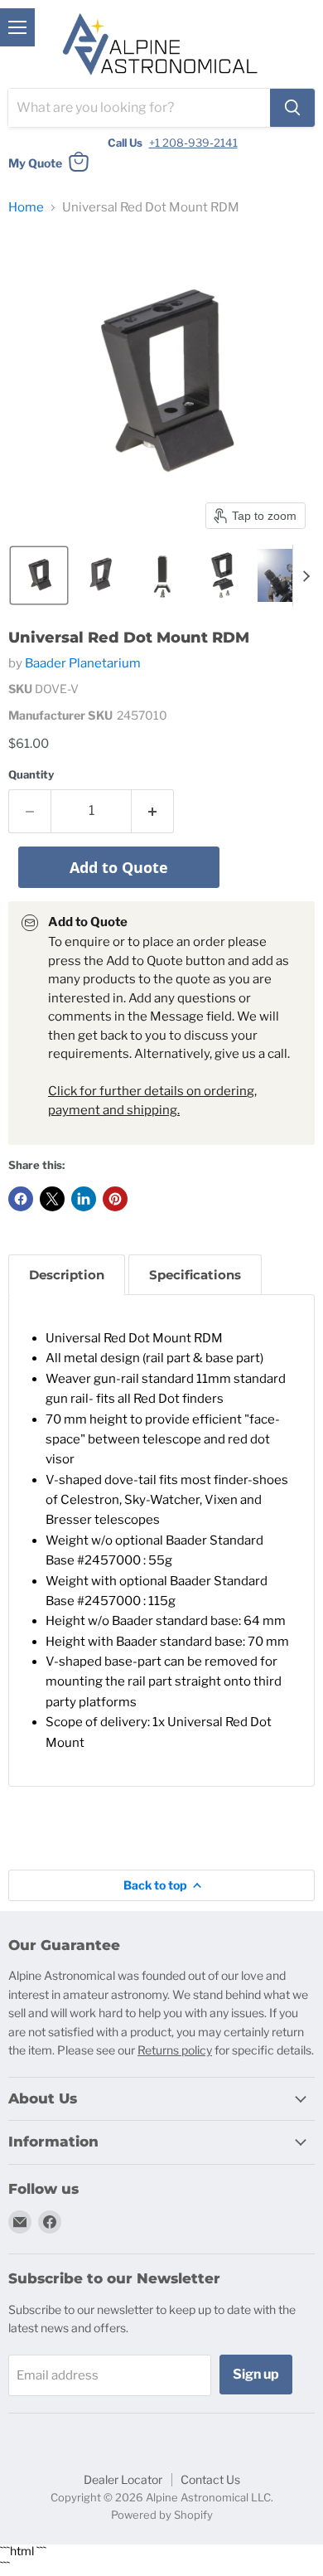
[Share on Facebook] (21, 1199)
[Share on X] (52, 1199)
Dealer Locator (123, 2479)
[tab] (67, 1275)
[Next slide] (306, 575)
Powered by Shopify (162, 2515)
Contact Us (210, 2479)
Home (26, 208)
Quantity (31, 775)
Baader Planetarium (83, 663)
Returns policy (175, 2050)
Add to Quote (119, 867)
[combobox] (139, 108)
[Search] (292, 108)
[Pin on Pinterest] (115, 1199)
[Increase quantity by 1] (153, 811)
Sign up (256, 2374)
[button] (39, 575)
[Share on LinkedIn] (84, 1199)
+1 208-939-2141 (193, 143)
